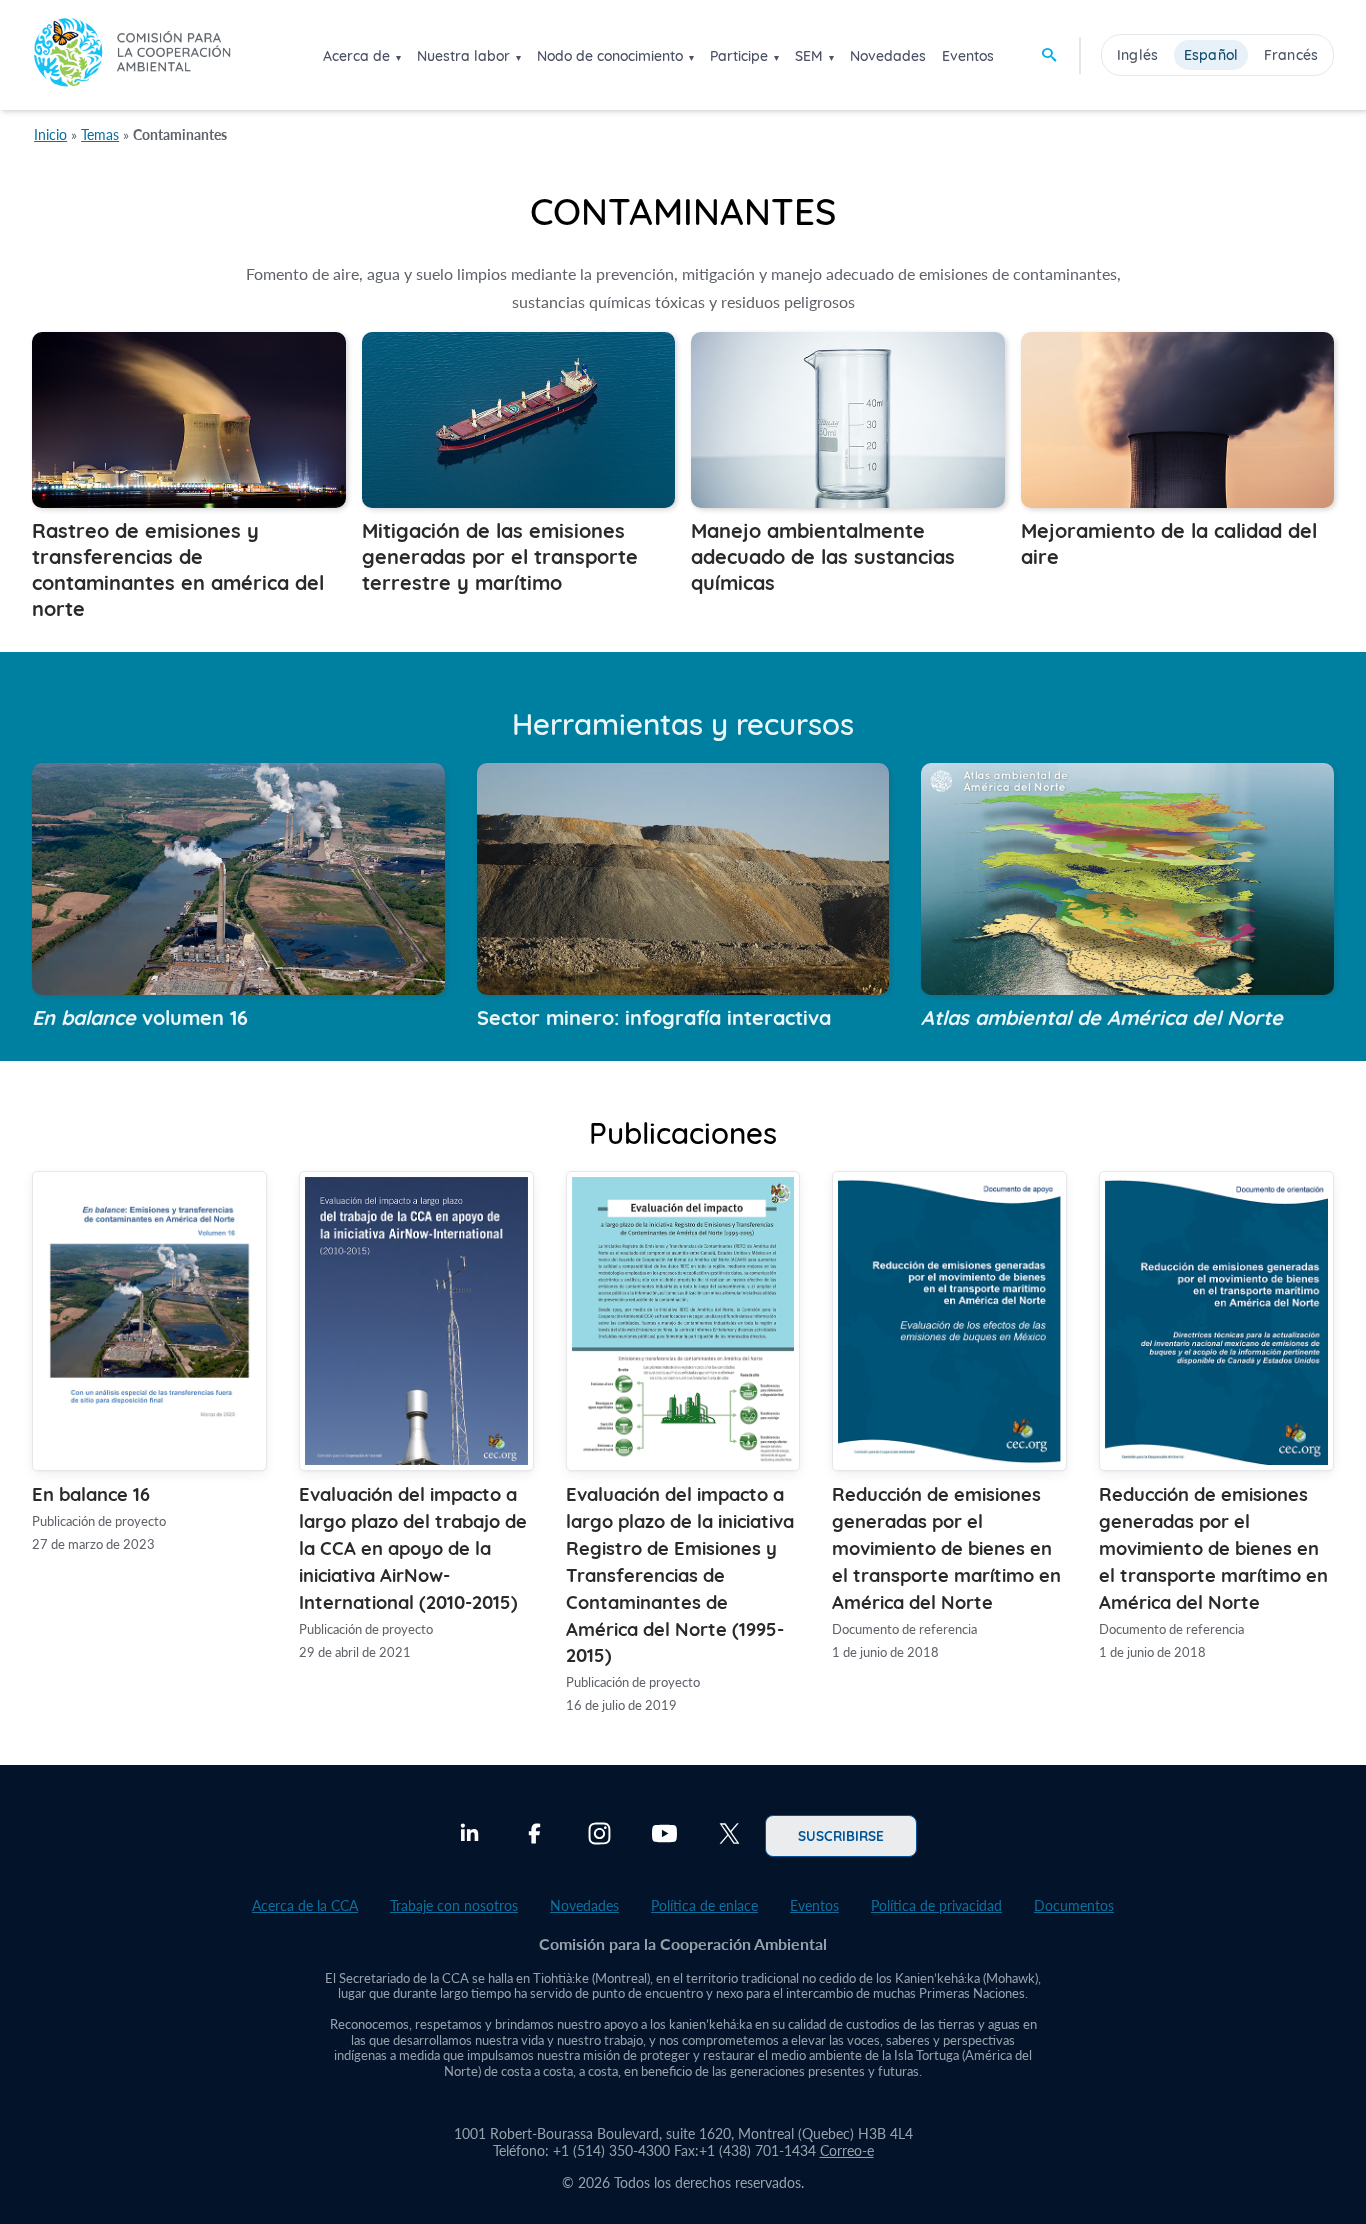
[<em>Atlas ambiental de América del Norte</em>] (1127, 988)
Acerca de (356, 56)
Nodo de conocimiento (610, 56)
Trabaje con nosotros (454, 1905)
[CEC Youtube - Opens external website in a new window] (664, 1836)
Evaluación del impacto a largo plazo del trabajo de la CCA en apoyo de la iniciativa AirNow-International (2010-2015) (413, 1547)
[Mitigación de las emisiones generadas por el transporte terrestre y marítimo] (519, 501)
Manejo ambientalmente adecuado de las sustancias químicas (823, 555)
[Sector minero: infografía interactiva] (683, 988)
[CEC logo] (132, 54)
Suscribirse (841, 1835)
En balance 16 (91, 1493)
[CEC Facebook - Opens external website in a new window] (534, 1836)
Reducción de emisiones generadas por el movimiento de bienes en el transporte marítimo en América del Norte (946, 1547)
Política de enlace (704, 1905)
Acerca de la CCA (305, 1905)
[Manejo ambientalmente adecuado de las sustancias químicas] (848, 501)
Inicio (50, 134)
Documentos (1074, 1905)
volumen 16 (140, 1016)
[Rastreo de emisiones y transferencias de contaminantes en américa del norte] (189, 501)
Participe (739, 56)
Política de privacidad (936, 1905)
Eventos (968, 56)
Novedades (888, 56)
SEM (809, 56)
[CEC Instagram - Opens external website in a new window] (599, 1836)
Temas (100, 134)
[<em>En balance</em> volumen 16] (238, 988)
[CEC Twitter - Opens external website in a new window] (729, 1836)
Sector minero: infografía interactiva (654, 1016)
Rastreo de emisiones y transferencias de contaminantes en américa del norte (178, 568)
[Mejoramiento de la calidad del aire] (1178, 501)
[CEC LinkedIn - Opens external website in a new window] (469, 1836)
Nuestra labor (463, 56)
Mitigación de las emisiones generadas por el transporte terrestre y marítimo (500, 555)
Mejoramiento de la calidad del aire (1169, 542)
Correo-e (847, 2150)
